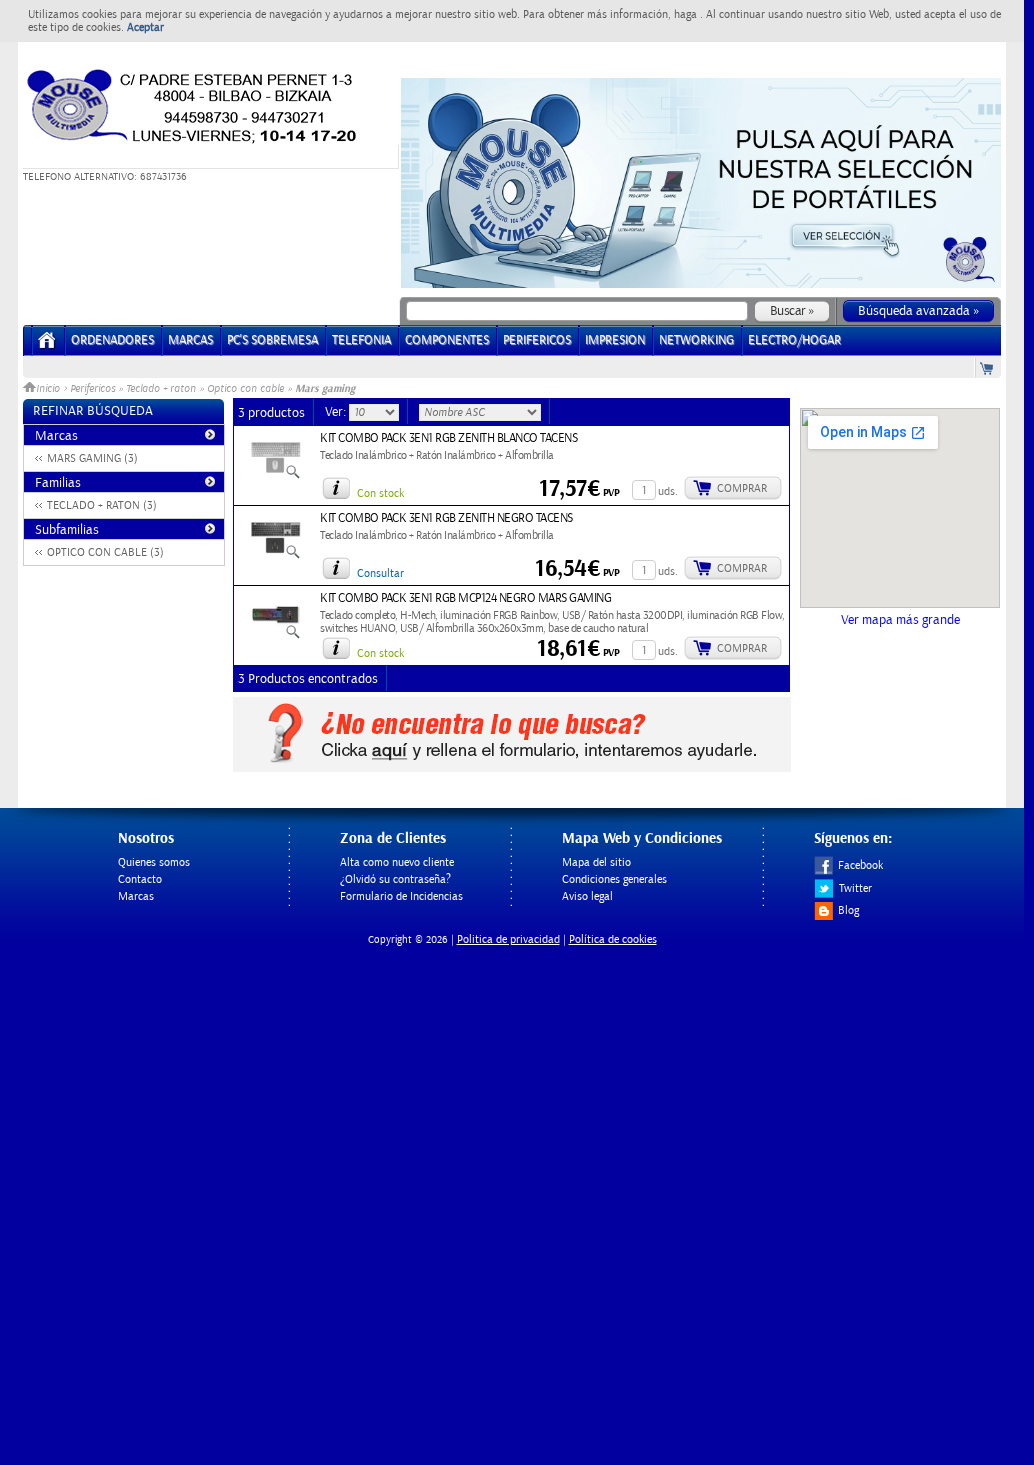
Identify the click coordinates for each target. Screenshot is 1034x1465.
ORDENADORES (112, 340)
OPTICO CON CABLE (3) (105, 552)
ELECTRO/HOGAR (794, 340)
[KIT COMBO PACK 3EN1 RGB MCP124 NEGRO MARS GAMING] (276, 636)
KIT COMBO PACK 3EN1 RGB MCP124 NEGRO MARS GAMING (465, 598)
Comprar (742, 488)
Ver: (337, 412)
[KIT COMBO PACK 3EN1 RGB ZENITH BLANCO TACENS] (276, 476)
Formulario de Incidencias (401, 896)
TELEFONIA (361, 340)
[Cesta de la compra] (988, 367)
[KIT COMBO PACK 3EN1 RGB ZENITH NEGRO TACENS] (276, 556)
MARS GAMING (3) (92, 458)
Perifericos (92, 389)
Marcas (190, 340)
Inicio (49, 389)
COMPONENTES (447, 340)
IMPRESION (615, 340)
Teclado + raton (161, 389)
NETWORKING (696, 340)
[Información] (336, 488)
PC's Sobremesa (272, 340)
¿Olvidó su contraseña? (395, 879)
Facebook (860, 865)
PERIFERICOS (537, 340)
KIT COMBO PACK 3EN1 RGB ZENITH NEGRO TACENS (446, 518)
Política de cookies (613, 939)
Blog (848, 910)
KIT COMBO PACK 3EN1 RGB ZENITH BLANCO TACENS (448, 438)
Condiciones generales (614, 879)
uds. (668, 491)
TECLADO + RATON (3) (102, 505)
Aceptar (145, 27)
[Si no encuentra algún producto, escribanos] (512, 768)
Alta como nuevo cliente (397, 862)
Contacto (140, 879)
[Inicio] (47, 346)
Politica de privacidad (508, 939)
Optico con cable (245, 389)
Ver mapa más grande (900, 620)
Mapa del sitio (596, 862)
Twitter (855, 888)
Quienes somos (154, 862)
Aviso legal (587, 896)
